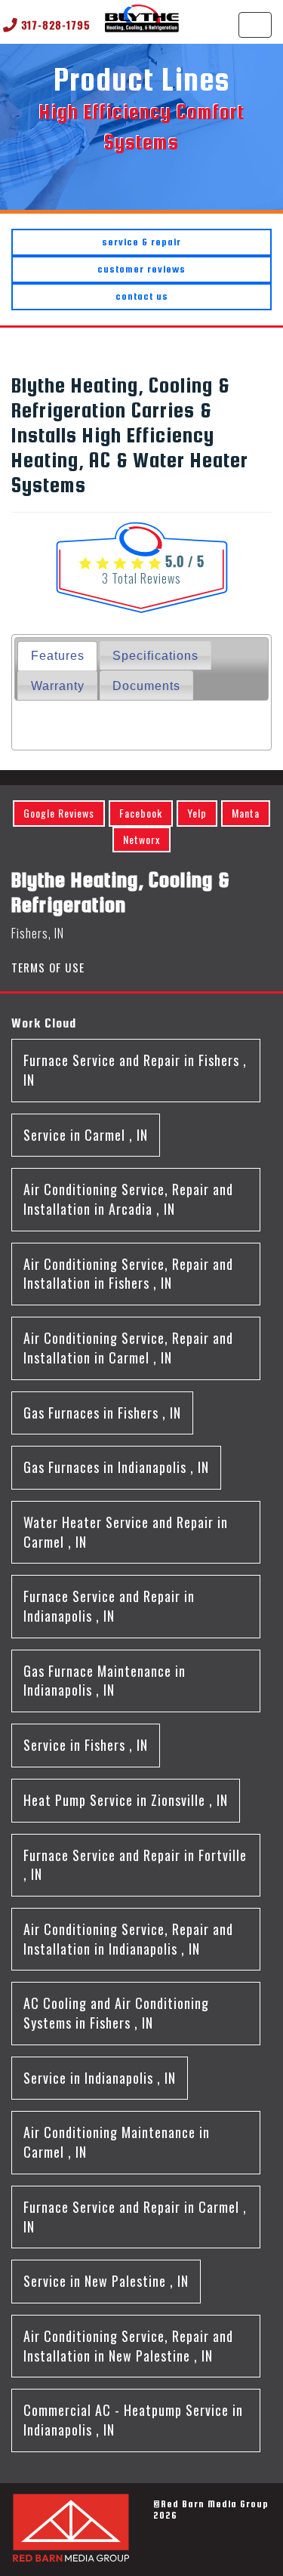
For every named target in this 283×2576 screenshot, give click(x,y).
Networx (141, 839)
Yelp (197, 813)
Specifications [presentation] (155, 655)
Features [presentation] (58, 655)
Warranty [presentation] (58, 686)
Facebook (141, 813)
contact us (142, 296)
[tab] (57, 656)
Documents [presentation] (146, 686)
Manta (246, 813)
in (135, 1070)
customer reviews (141, 269)
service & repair (141, 242)
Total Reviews (141, 578)
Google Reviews (59, 813)
